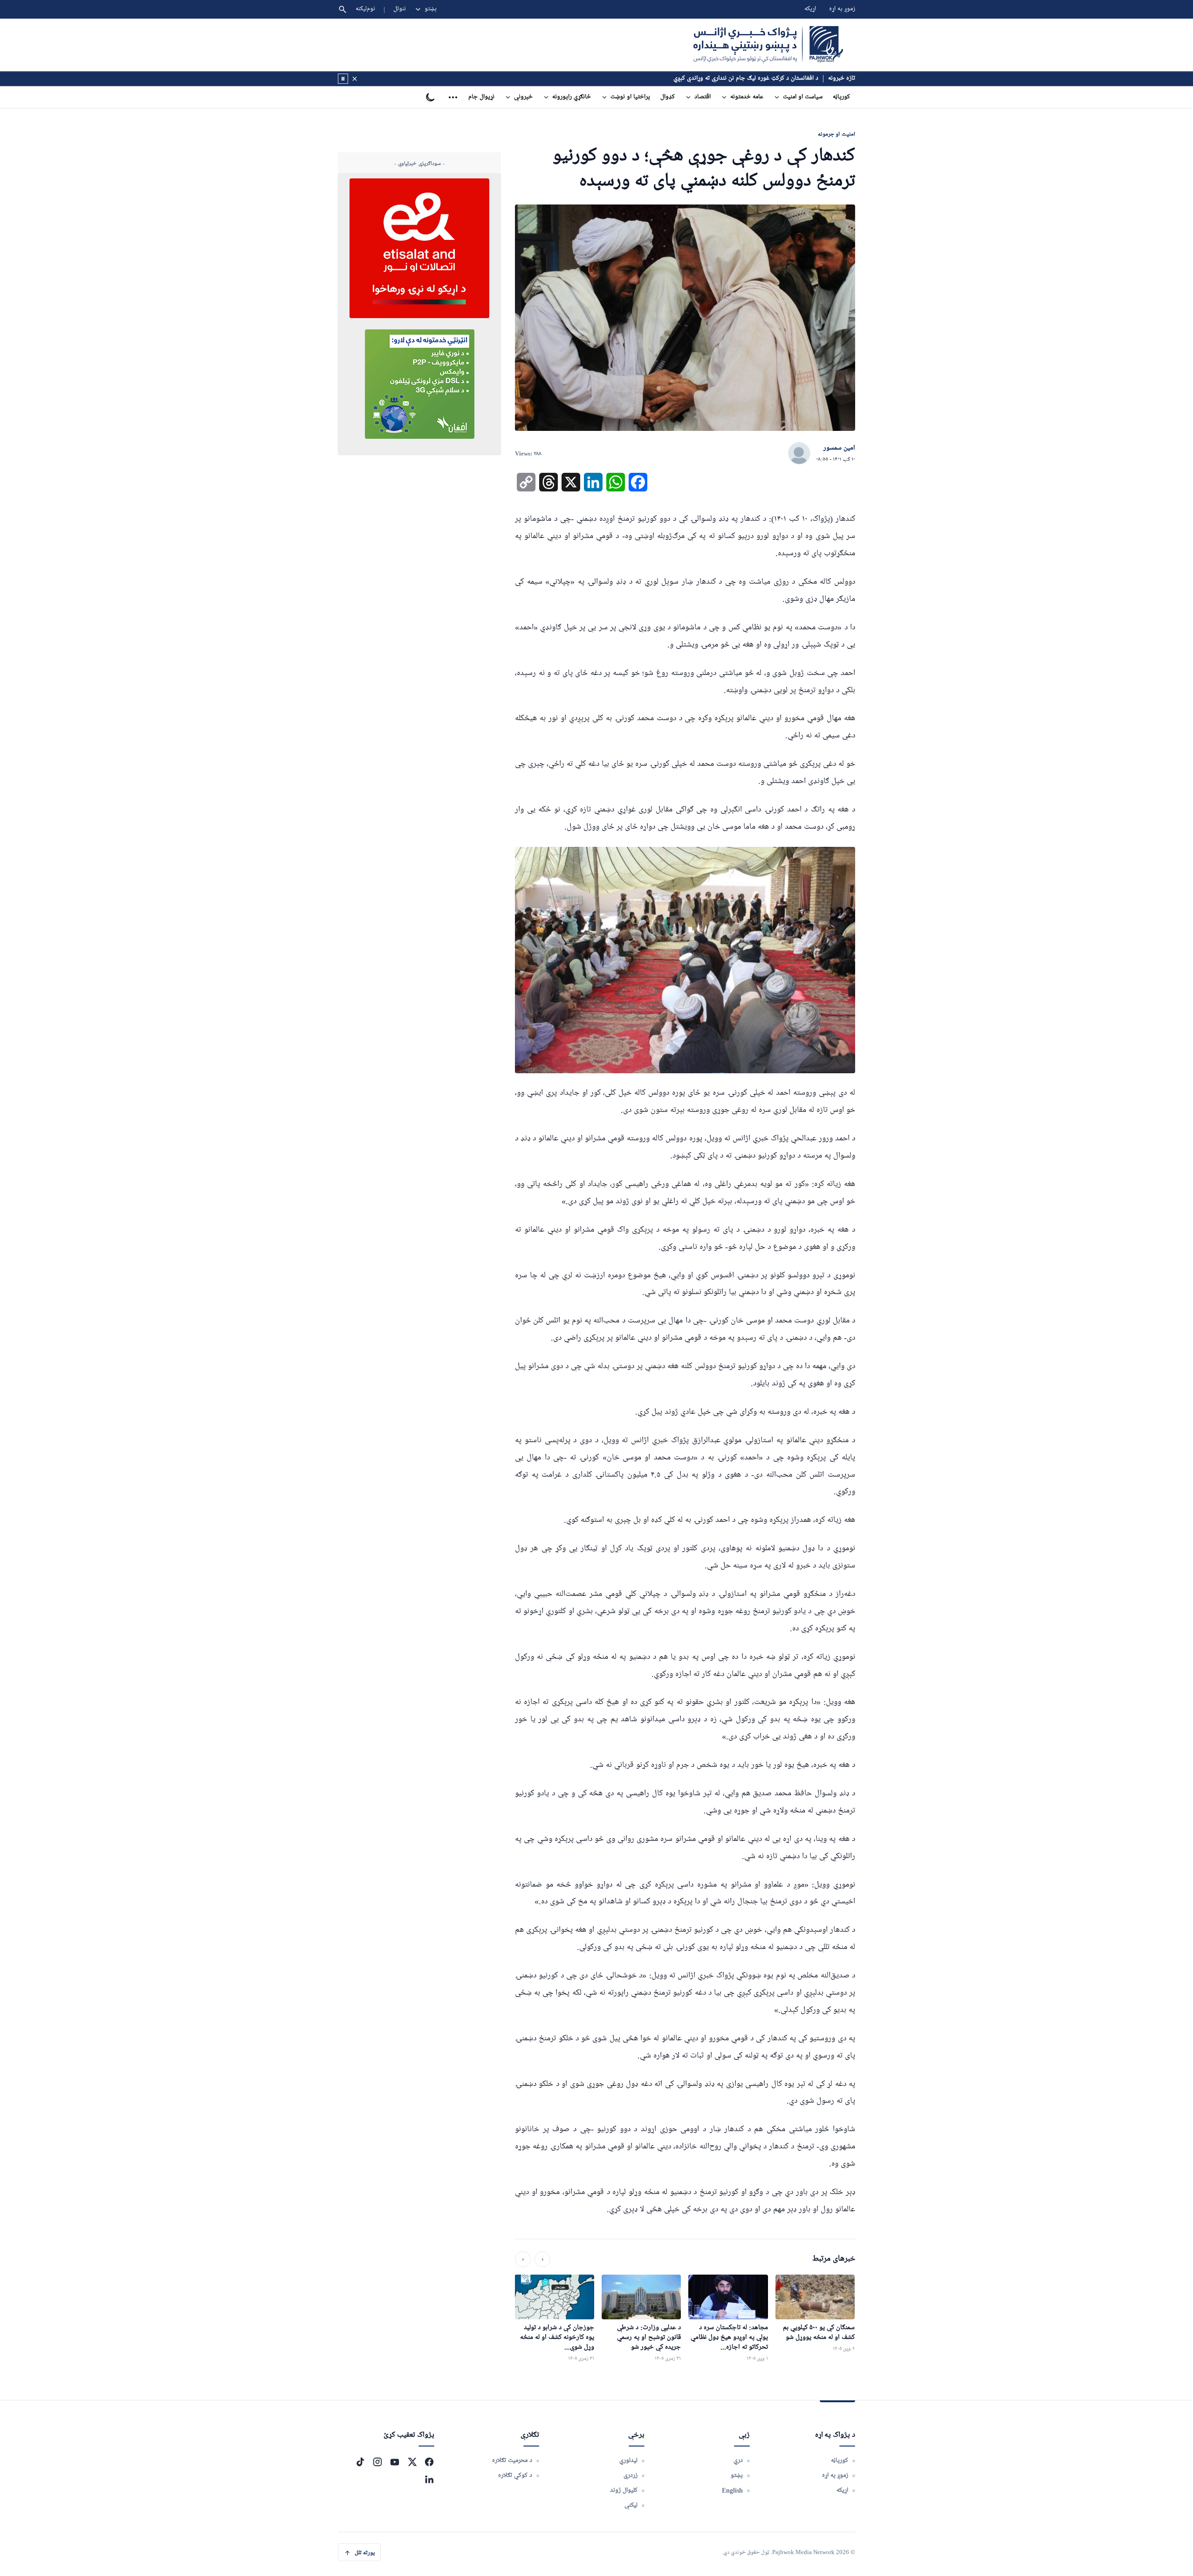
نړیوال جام (481, 97)
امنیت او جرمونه (836, 134)
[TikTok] (360, 2462)
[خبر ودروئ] (343, 79)
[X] (412, 2462)
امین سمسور (839, 448)
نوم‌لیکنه (365, 9)
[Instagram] (377, 2462)
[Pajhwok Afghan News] (768, 45)
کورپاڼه (841, 97)
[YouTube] (395, 2462)
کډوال (668, 97)
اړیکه (810, 9)
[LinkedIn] (429, 2479)
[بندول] (355, 79)
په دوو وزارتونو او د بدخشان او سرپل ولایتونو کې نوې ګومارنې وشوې (733, 78)
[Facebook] (429, 2462)
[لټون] (343, 9)
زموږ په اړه (842, 9)
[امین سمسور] (799, 454)
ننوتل (400, 9)
